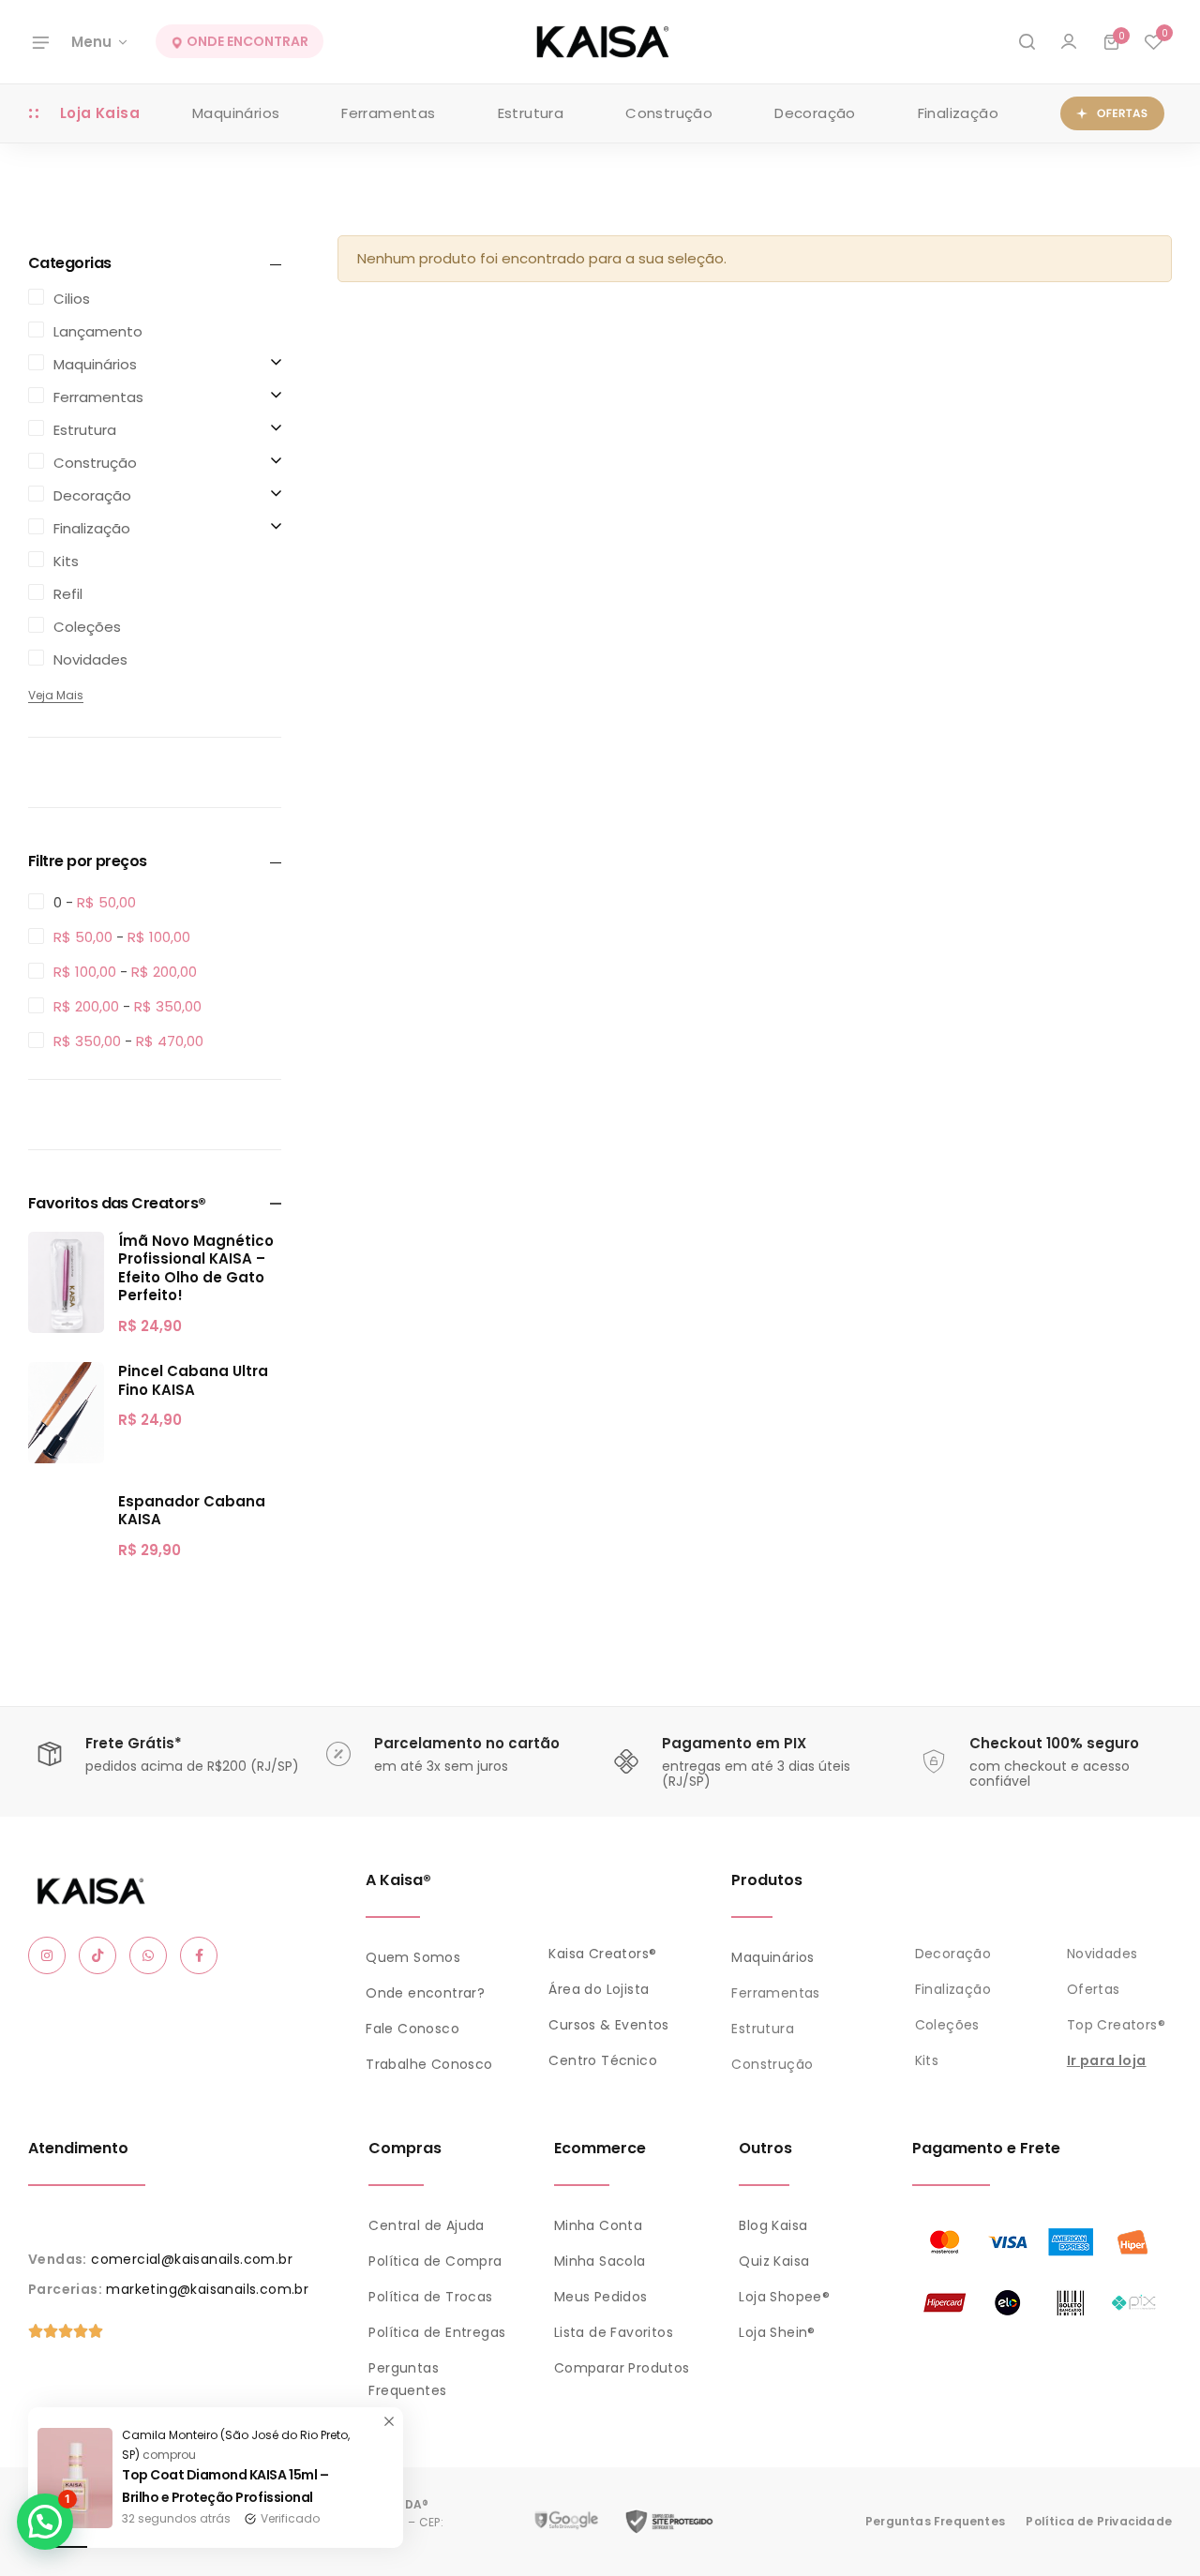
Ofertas (1094, 1989)
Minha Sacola (600, 2261)
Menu (91, 42)
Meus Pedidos (601, 2297)
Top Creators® (1116, 2025)
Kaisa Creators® (602, 1954)
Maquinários (236, 113)
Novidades (1102, 1954)
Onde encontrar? (425, 1993)
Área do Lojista (599, 1989)
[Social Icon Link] (47, 1955)
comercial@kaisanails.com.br (192, 2259)
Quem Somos (413, 1957)
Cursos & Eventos (608, 2025)
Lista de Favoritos (614, 2332)
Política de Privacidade (1099, 2521)
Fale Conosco (412, 2029)
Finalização (958, 113)
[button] (1153, 42)
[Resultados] (1027, 42)
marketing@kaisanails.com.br (207, 2289)
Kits (927, 2060)
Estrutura (531, 113)
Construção (669, 113)
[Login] (1069, 42)
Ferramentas (388, 113)
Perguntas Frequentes (935, 2521)
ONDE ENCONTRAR (246, 42)
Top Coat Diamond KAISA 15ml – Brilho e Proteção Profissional (225, 2486)
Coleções (947, 2025)
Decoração (815, 113)
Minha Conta (598, 2225)
